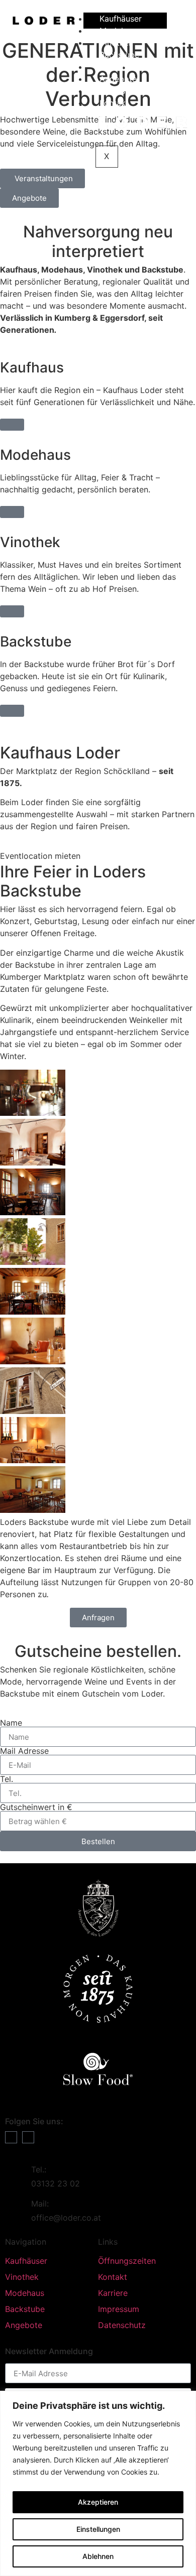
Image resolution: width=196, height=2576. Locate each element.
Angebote (118, 79)
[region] (98, 2483)
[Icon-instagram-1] (28, 2137)
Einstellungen (98, 2529)
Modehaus (119, 31)
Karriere (114, 67)
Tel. (7, 1779)
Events (112, 91)
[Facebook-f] (11, 2137)
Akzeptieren (98, 2502)
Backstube (119, 55)
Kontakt (114, 103)
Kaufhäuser (121, 19)
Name (11, 1723)
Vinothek (116, 43)
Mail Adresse (24, 1751)
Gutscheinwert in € (36, 1807)
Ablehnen (98, 2556)
